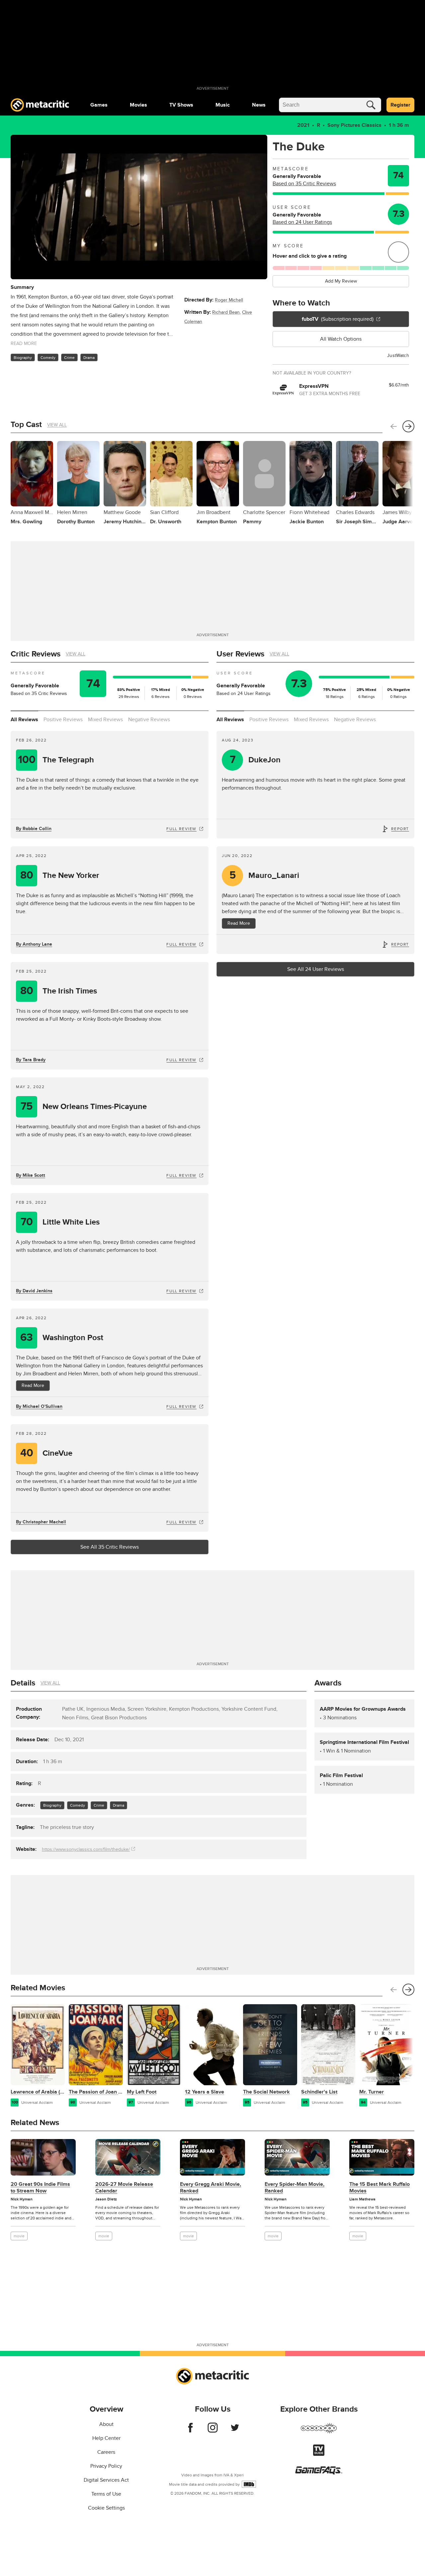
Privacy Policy (106, 2466)
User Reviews (240, 654)
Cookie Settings (106, 2508)
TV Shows (181, 105)
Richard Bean (226, 312)
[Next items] (408, 426)
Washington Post (62, 1338)
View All (57, 425)
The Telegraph (56, 760)
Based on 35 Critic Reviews (304, 184)
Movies (138, 105)
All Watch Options (341, 339)
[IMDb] (249, 2484)
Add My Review (341, 281)
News (259, 105)
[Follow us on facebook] (190, 2431)
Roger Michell (229, 300)
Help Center (106, 2438)
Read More (33, 1385)
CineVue (46, 1453)
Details (23, 1683)
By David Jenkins (34, 1291)
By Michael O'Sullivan (39, 1406)
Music (223, 105)
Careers (106, 2452)
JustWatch (398, 355)
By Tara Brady (31, 1060)
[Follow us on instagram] (213, 2431)
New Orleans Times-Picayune (84, 1107)
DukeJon (255, 760)
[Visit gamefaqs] (319, 2473)
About (106, 2424)
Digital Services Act (106, 2480)
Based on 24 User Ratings (302, 222)
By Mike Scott (31, 1175)
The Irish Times (59, 991)
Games (99, 105)
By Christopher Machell (41, 1522)
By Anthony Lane (34, 944)
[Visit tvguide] (319, 2454)
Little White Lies (60, 1222)
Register (400, 105)
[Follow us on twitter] (235, 2431)
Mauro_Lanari (264, 875)
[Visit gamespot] (319, 2432)
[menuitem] (99, 105)
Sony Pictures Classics (354, 125)
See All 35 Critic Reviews (110, 1547)
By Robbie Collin (34, 829)
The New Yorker (60, 875)
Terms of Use (106, 2494)
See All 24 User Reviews (316, 969)
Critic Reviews (36, 654)
